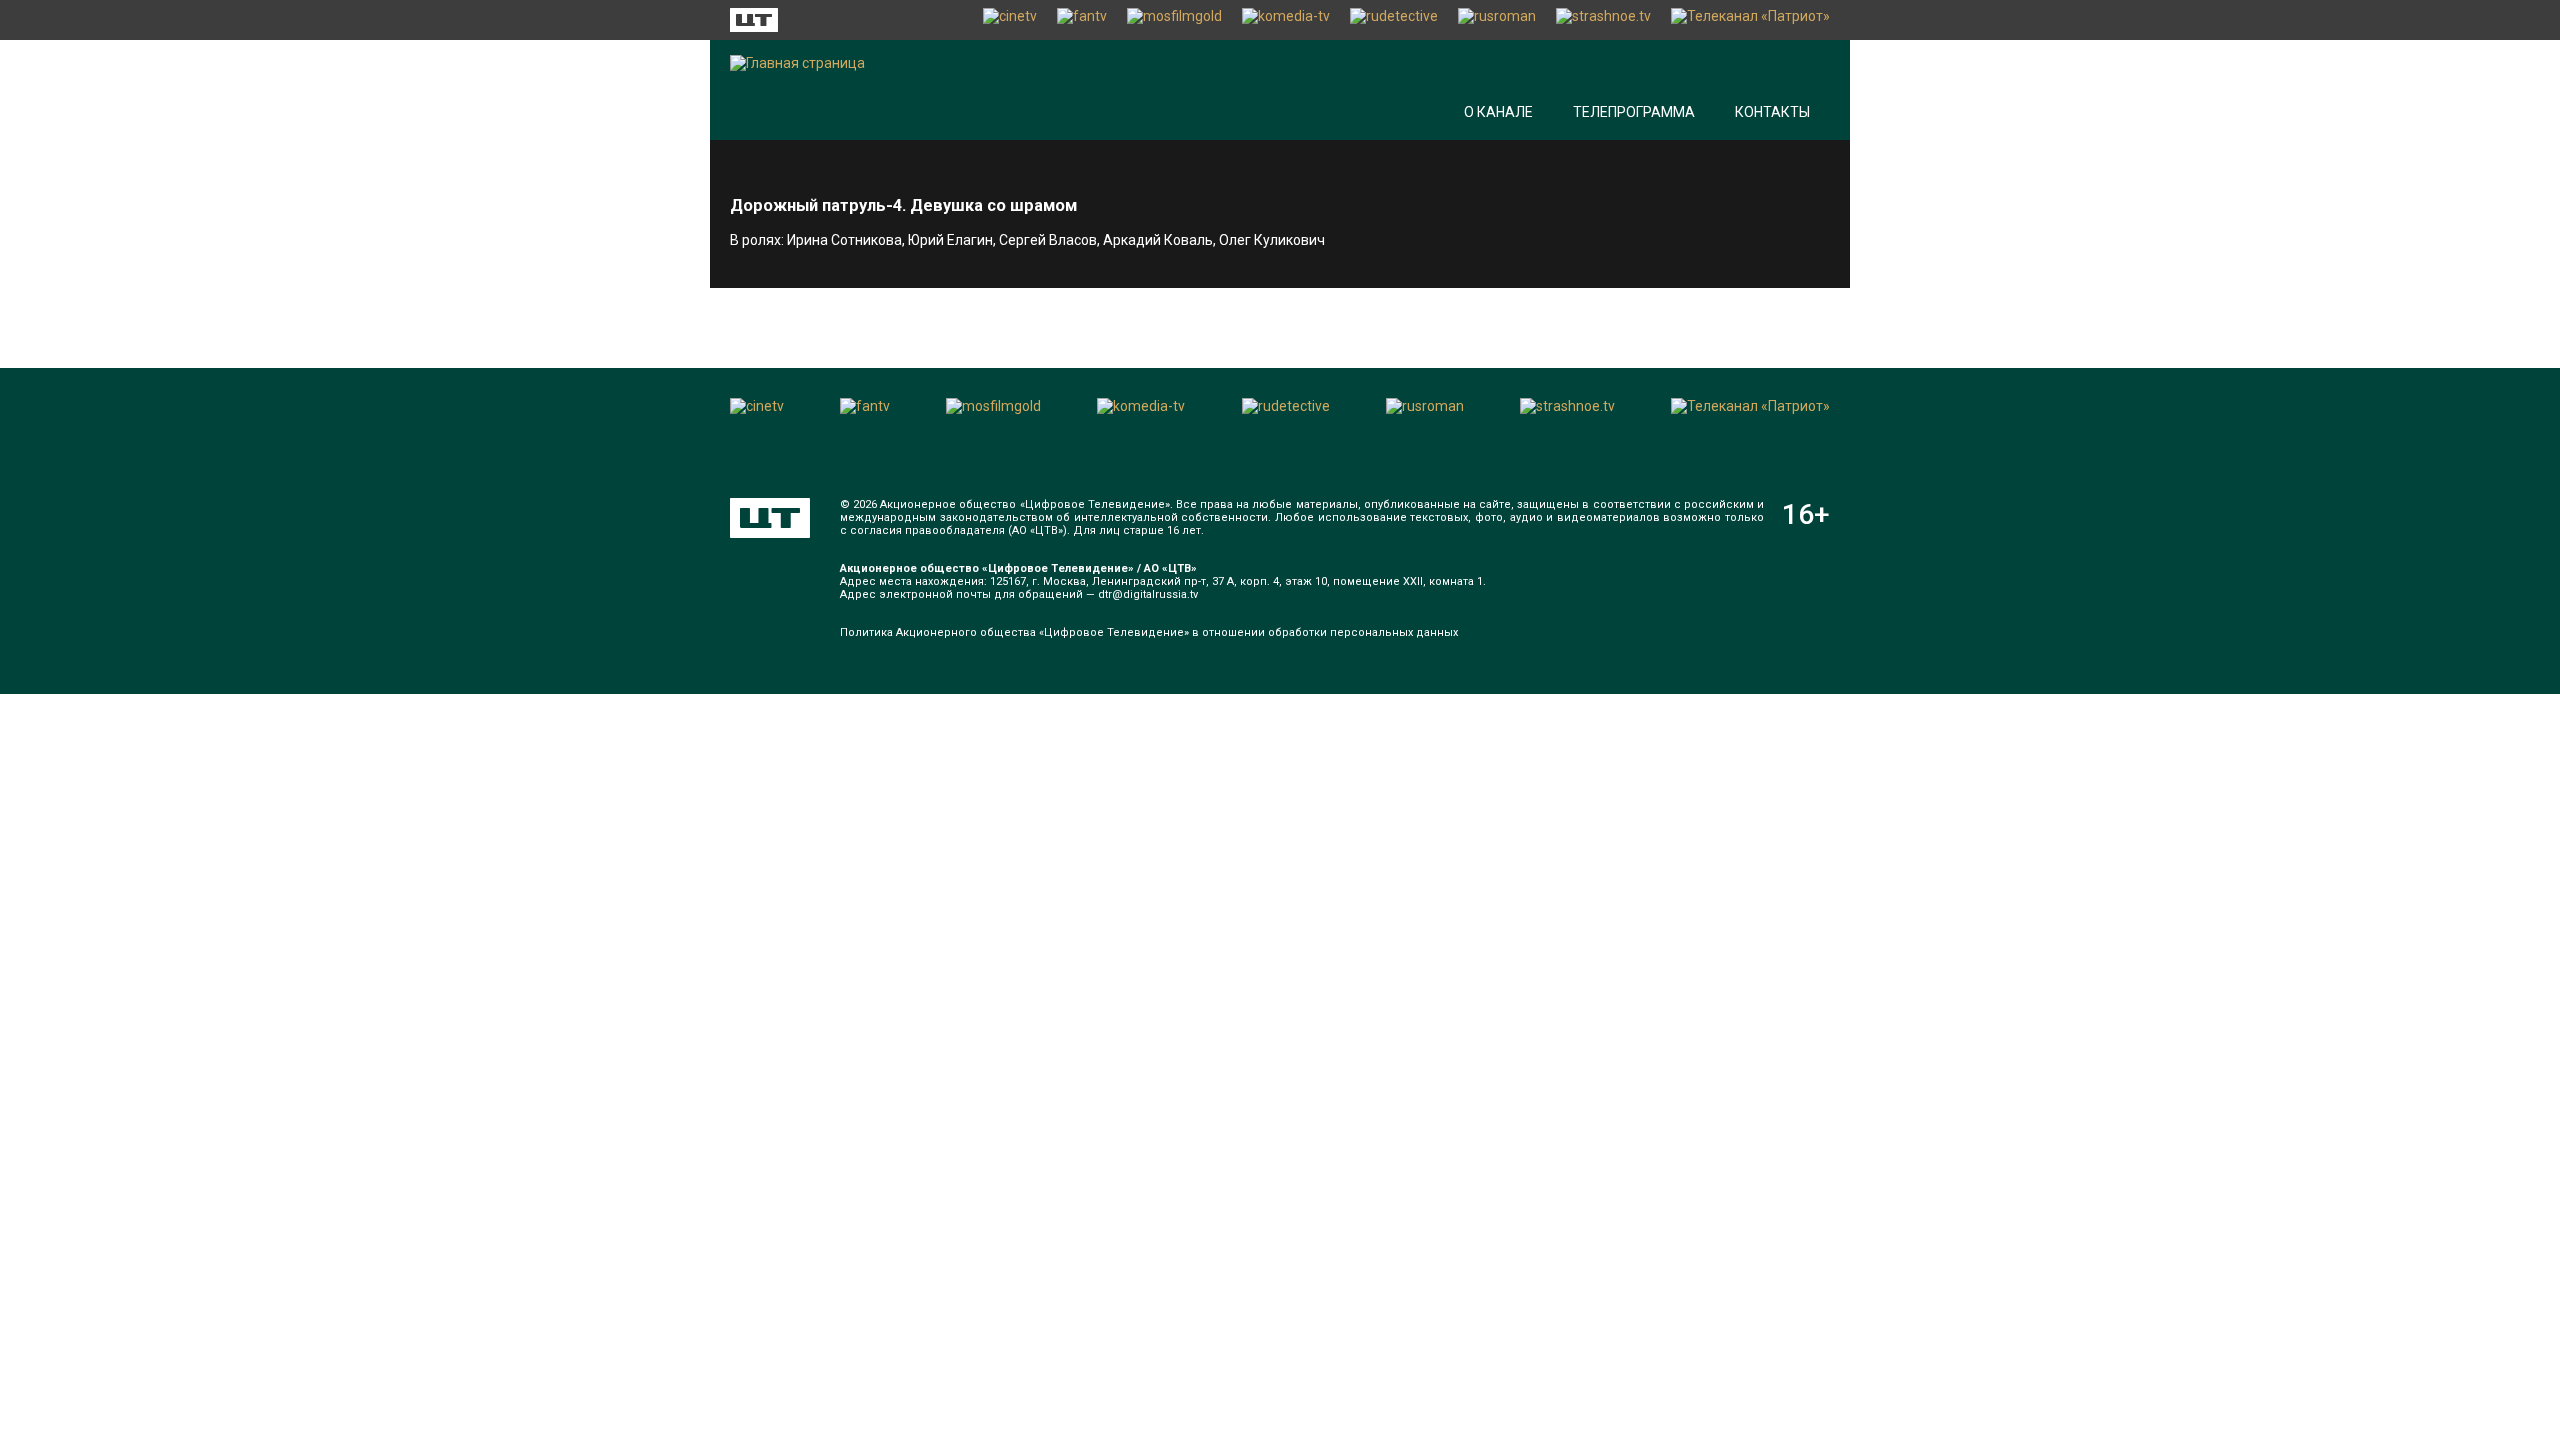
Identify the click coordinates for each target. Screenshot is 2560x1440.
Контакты (1772, 112)
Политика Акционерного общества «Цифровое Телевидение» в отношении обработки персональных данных (1149, 632)
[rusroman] (1497, 20)
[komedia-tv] (1286, 20)
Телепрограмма (1634, 112)
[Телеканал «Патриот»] (1750, 20)
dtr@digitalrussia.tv (1148, 594)
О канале (1498, 112)
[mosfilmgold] (1174, 20)
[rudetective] (1394, 20)
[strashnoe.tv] (1603, 20)
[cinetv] (1010, 20)
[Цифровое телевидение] (770, 518)
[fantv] (1082, 20)
